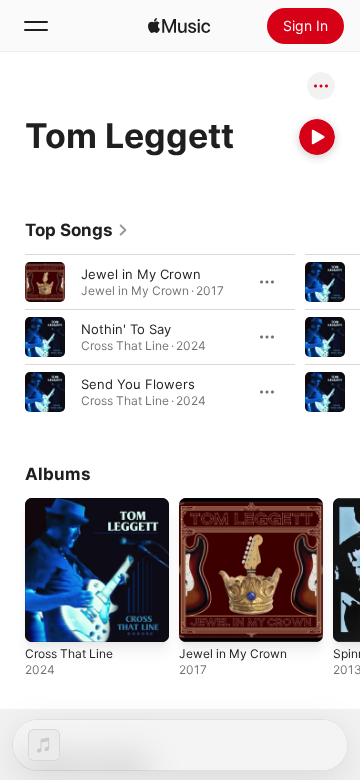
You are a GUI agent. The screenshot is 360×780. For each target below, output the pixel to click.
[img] (179, 26)
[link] (77, 230)
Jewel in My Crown (141, 274)
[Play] (317, 137)
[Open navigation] (36, 26)
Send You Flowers (138, 384)
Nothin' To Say (126, 329)
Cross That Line (69, 653)
